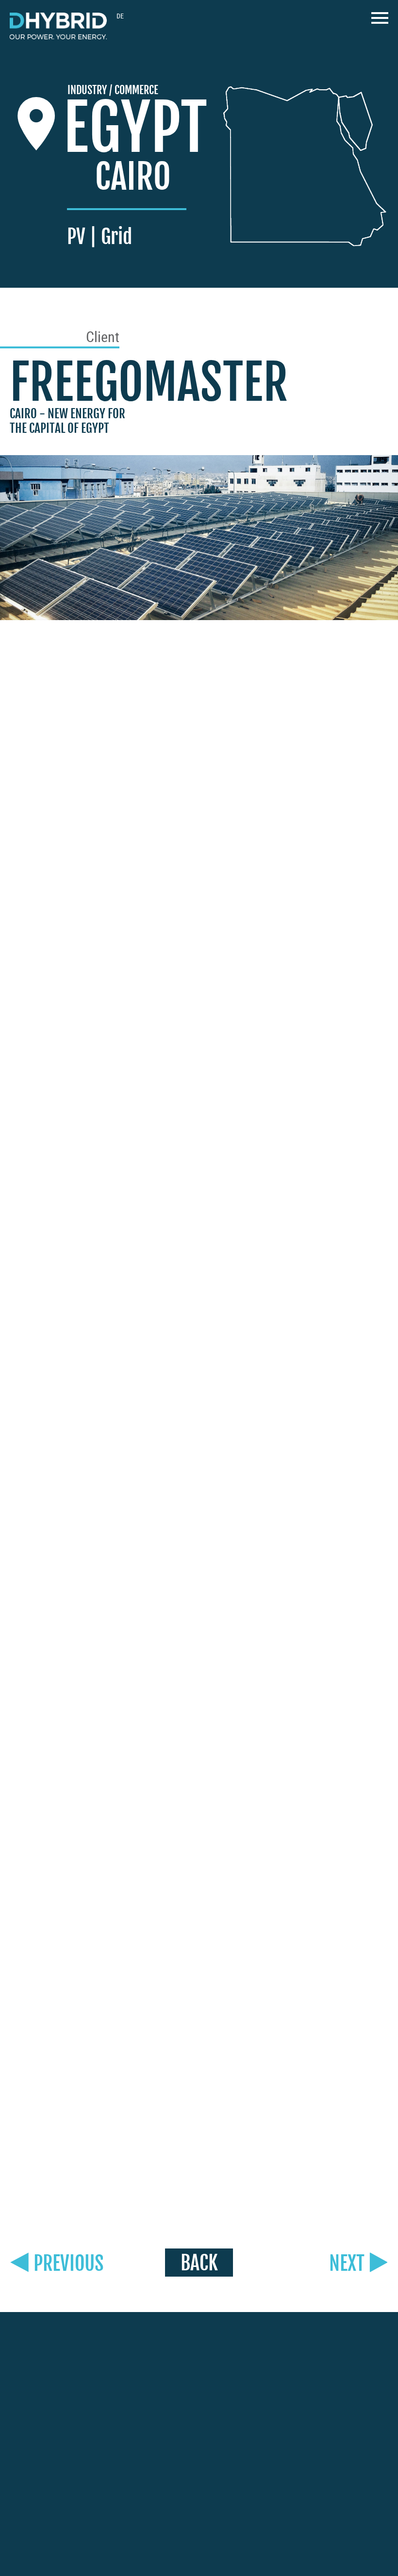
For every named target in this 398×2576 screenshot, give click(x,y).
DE (120, 16)
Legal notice (147, 2543)
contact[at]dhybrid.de (47, 2408)
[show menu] (380, 21)
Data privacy (197, 2543)
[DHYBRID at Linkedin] (332, 2362)
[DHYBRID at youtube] (311, 2361)
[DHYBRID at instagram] (288, 2361)
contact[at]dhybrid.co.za (51, 2511)
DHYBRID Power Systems (58, 26)
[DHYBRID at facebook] (267, 2362)
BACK (199, 2263)
